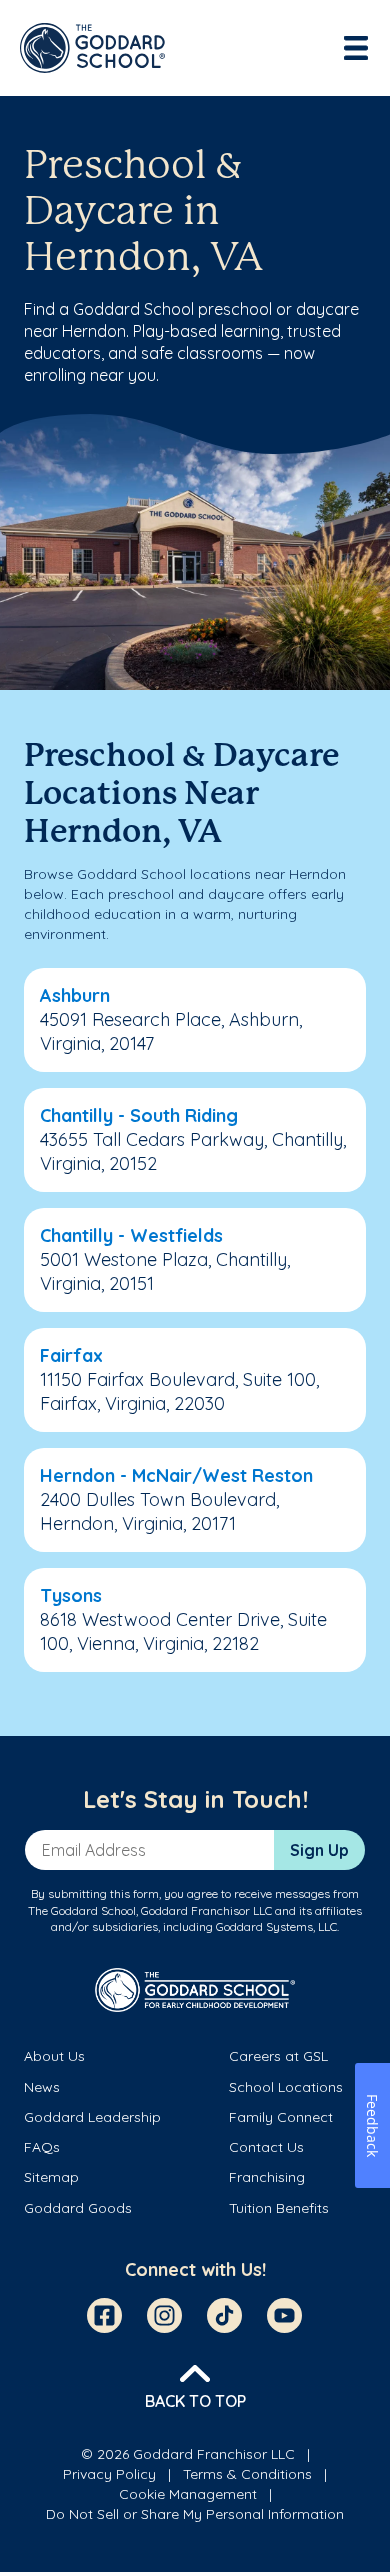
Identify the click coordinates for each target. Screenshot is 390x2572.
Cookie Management (188, 2494)
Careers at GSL (278, 2056)
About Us (54, 2056)
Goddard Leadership (92, 2117)
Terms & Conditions (247, 2474)
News (42, 2087)
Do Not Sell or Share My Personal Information (195, 2514)
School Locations (286, 2087)
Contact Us (266, 2147)
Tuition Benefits (279, 2208)
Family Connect (281, 2117)
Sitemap (51, 2177)
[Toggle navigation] (358, 48)
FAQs (42, 2147)
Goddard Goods (78, 2208)
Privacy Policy (109, 2474)
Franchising (267, 2177)
